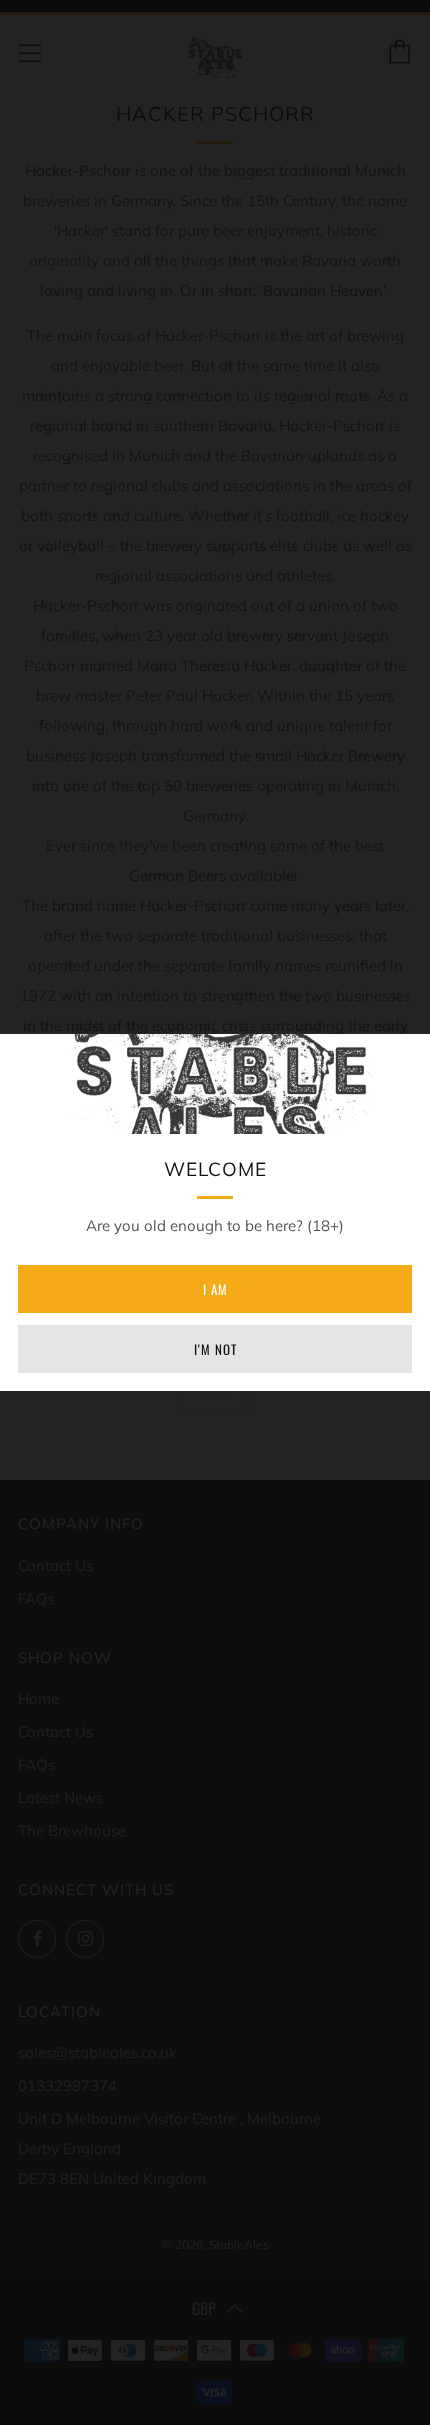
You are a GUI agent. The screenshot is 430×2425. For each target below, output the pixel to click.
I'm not (215, 1349)
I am (215, 1289)
